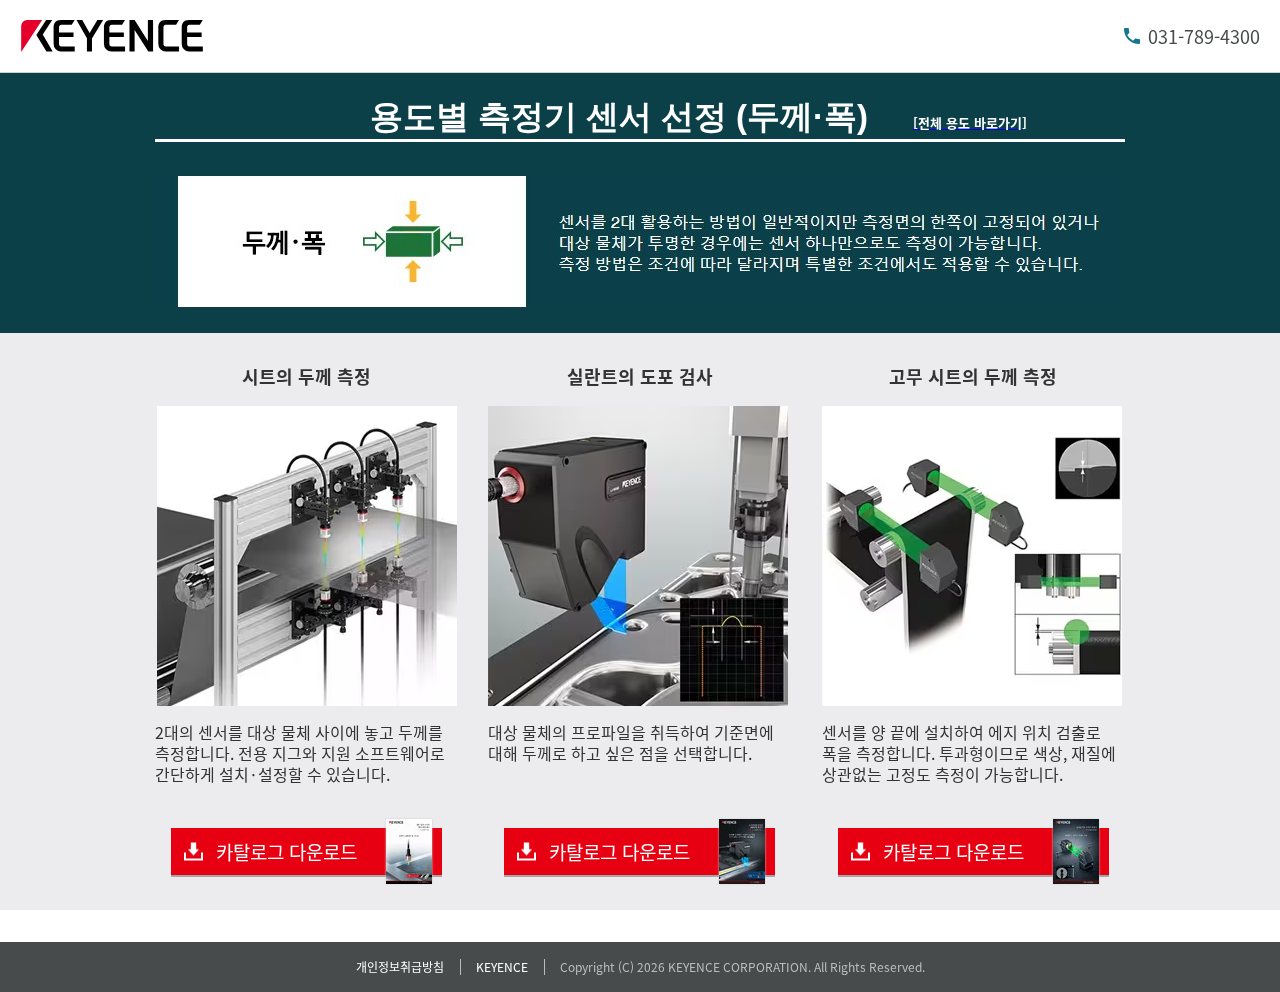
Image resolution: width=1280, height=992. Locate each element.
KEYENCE (502, 966)
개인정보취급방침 (400, 966)
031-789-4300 (1204, 36)
